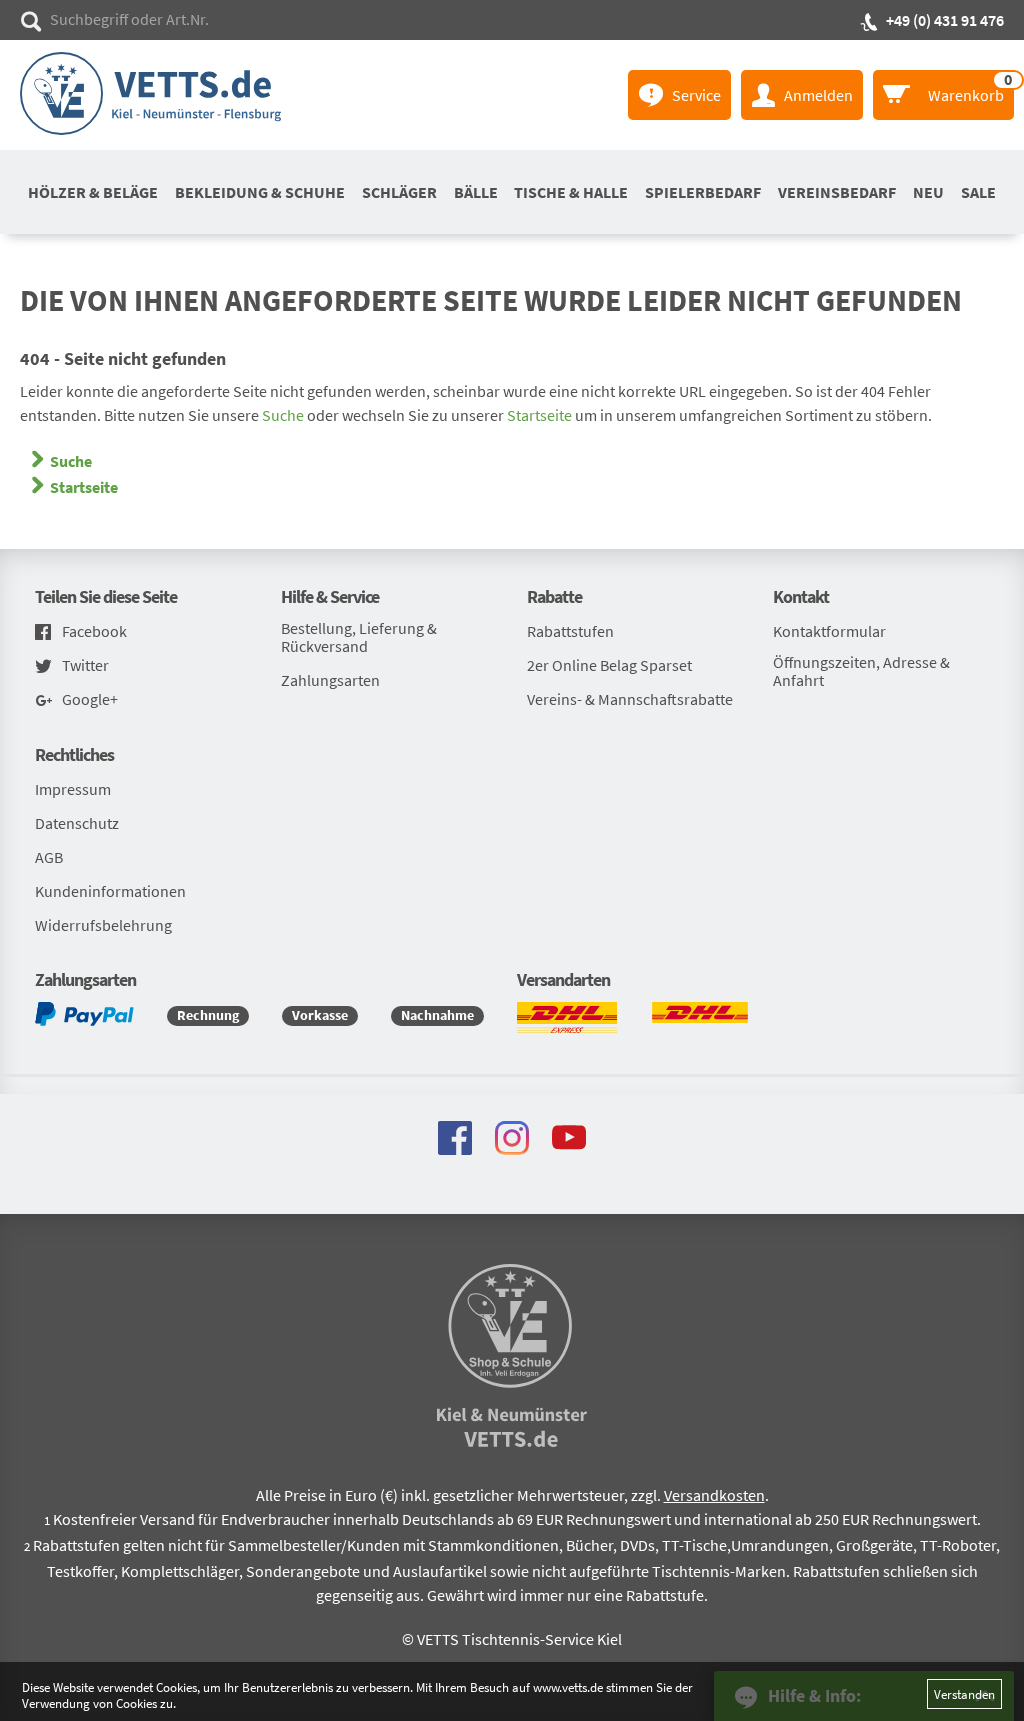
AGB (49, 857)
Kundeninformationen (110, 891)
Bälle (476, 192)
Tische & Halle (571, 192)
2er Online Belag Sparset (609, 665)
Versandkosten (714, 1495)
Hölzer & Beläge (93, 192)
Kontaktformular (829, 631)
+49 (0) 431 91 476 (945, 20)
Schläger (399, 192)
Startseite (539, 415)
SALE (978, 192)
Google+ (90, 699)
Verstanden (964, 1694)
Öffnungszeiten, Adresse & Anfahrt (861, 671)
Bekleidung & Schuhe (260, 192)
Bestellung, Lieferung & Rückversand (359, 637)
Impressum (73, 789)
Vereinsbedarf (837, 192)
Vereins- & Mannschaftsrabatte (630, 699)
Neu (928, 192)
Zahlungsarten (330, 680)
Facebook (94, 631)
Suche (283, 415)
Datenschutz (77, 823)
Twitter (85, 665)
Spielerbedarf (703, 192)
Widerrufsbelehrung (103, 925)
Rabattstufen (570, 631)
